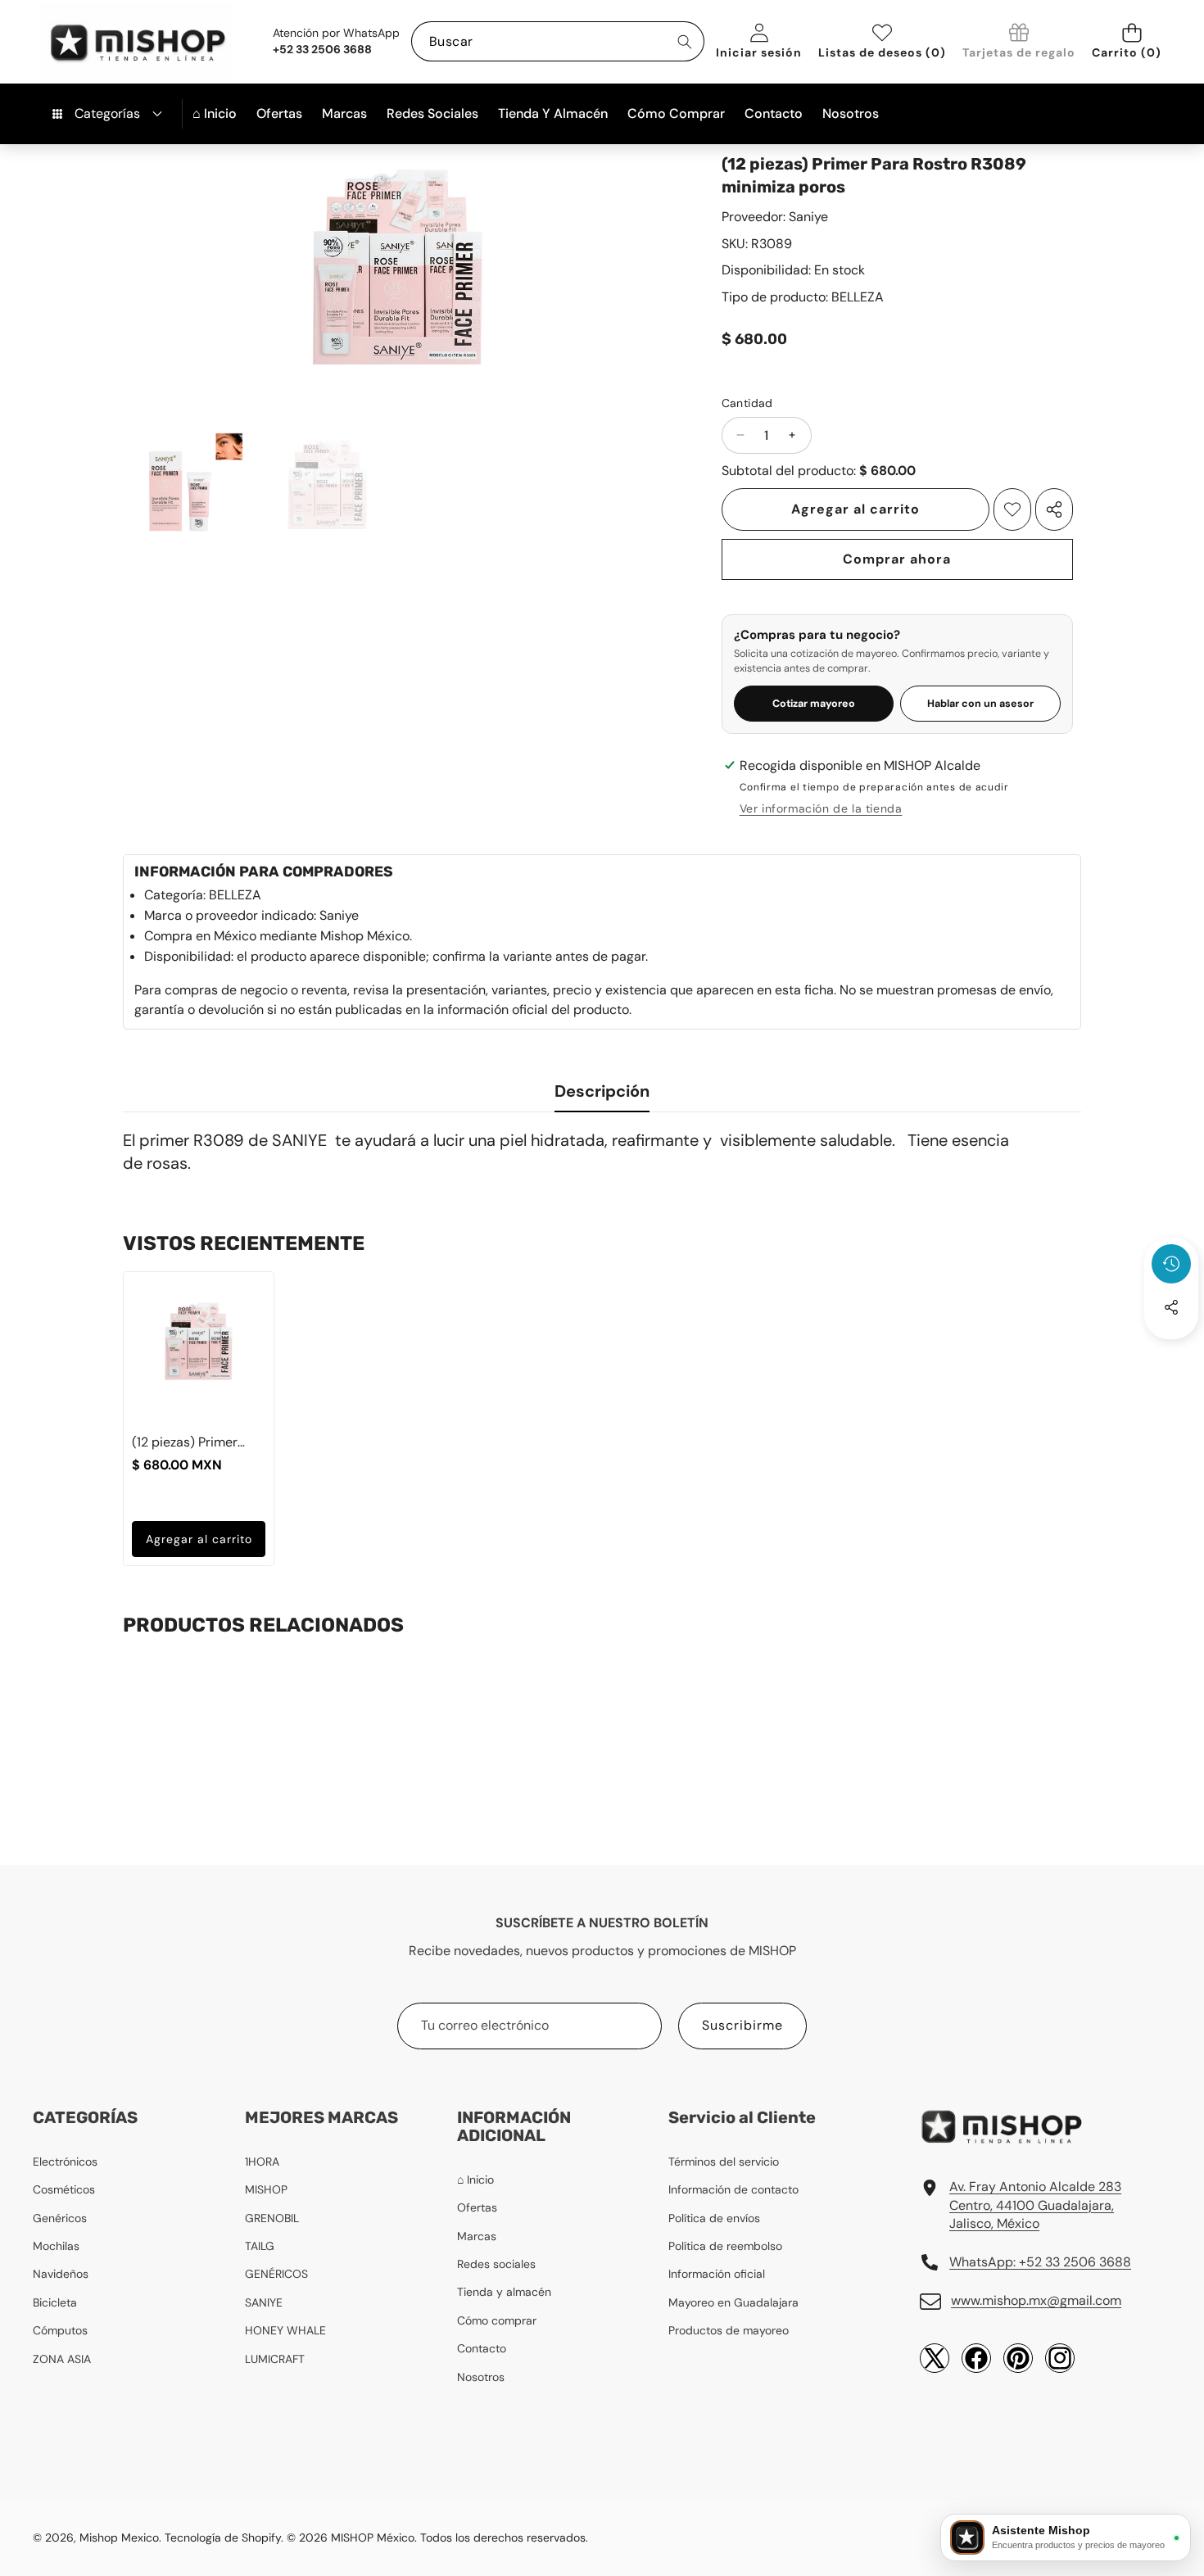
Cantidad (747, 403)
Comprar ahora (897, 559)
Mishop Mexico (119, 2538)
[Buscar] (684, 41)
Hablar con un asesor (980, 704)
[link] (1019, 42)
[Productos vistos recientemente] (1171, 1264)
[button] (1132, 41)
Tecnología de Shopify (223, 2538)
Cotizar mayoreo (814, 704)
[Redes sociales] (1171, 1307)
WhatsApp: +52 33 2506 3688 (1040, 2262)
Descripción (602, 1091)
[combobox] (558, 41)
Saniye (808, 217)
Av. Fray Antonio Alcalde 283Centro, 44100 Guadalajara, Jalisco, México (1035, 2205)
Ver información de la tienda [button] (821, 808)
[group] (187, 491)
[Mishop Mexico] (111, 42)
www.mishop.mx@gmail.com (1036, 2300)
